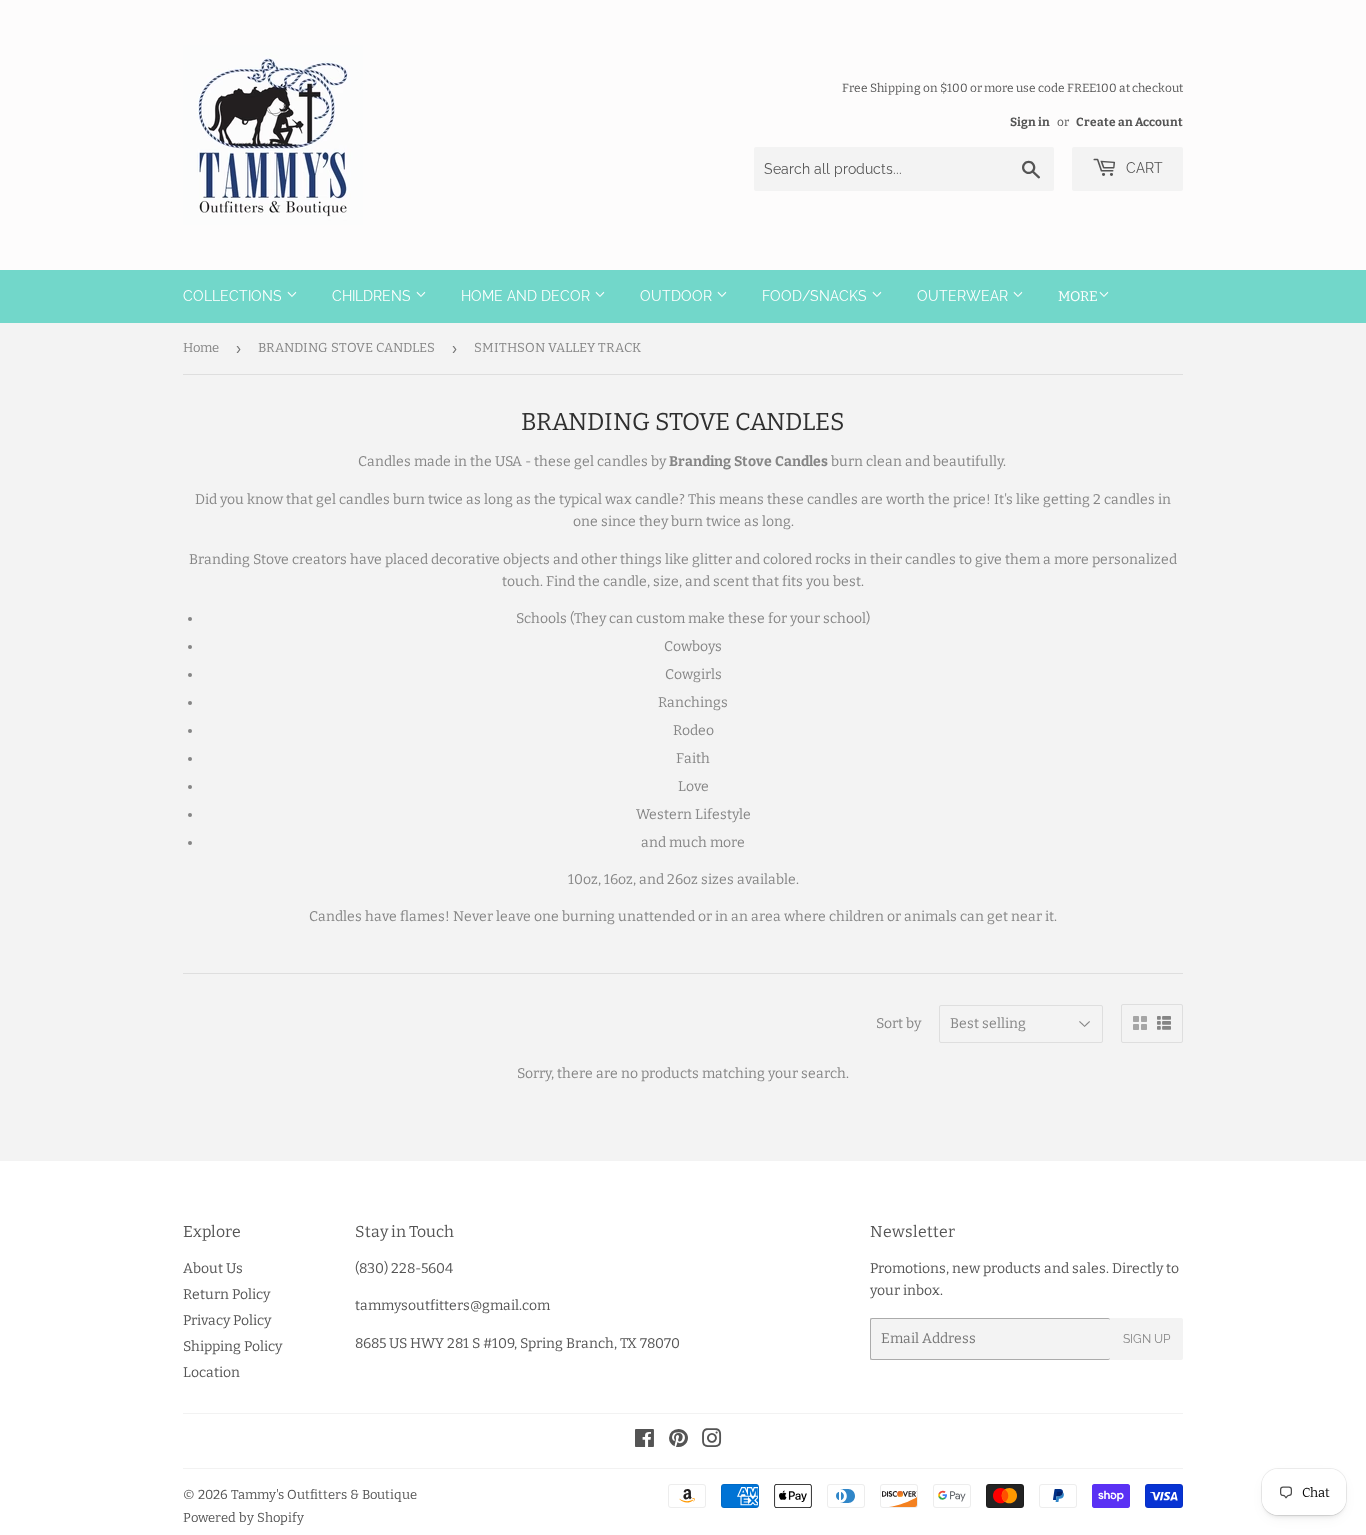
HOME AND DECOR (527, 296)
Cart (1142, 168)
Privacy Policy (227, 1320)
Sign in (1030, 122)
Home (201, 347)
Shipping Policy (232, 1346)
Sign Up (1146, 1339)
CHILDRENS (373, 296)
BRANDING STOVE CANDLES (346, 347)
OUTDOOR (678, 296)
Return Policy (226, 1294)
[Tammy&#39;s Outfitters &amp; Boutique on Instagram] (712, 1441)
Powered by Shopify (243, 1517)
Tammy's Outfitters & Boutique (324, 1494)
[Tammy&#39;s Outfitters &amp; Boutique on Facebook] (644, 1441)
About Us (213, 1268)
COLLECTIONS (234, 296)
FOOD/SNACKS (816, 296)
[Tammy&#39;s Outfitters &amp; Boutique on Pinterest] (678, 1441)
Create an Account (1129, 122)
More (1078, 296)
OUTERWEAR (964, 296)
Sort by (898, 1023)
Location (211, 1372)
